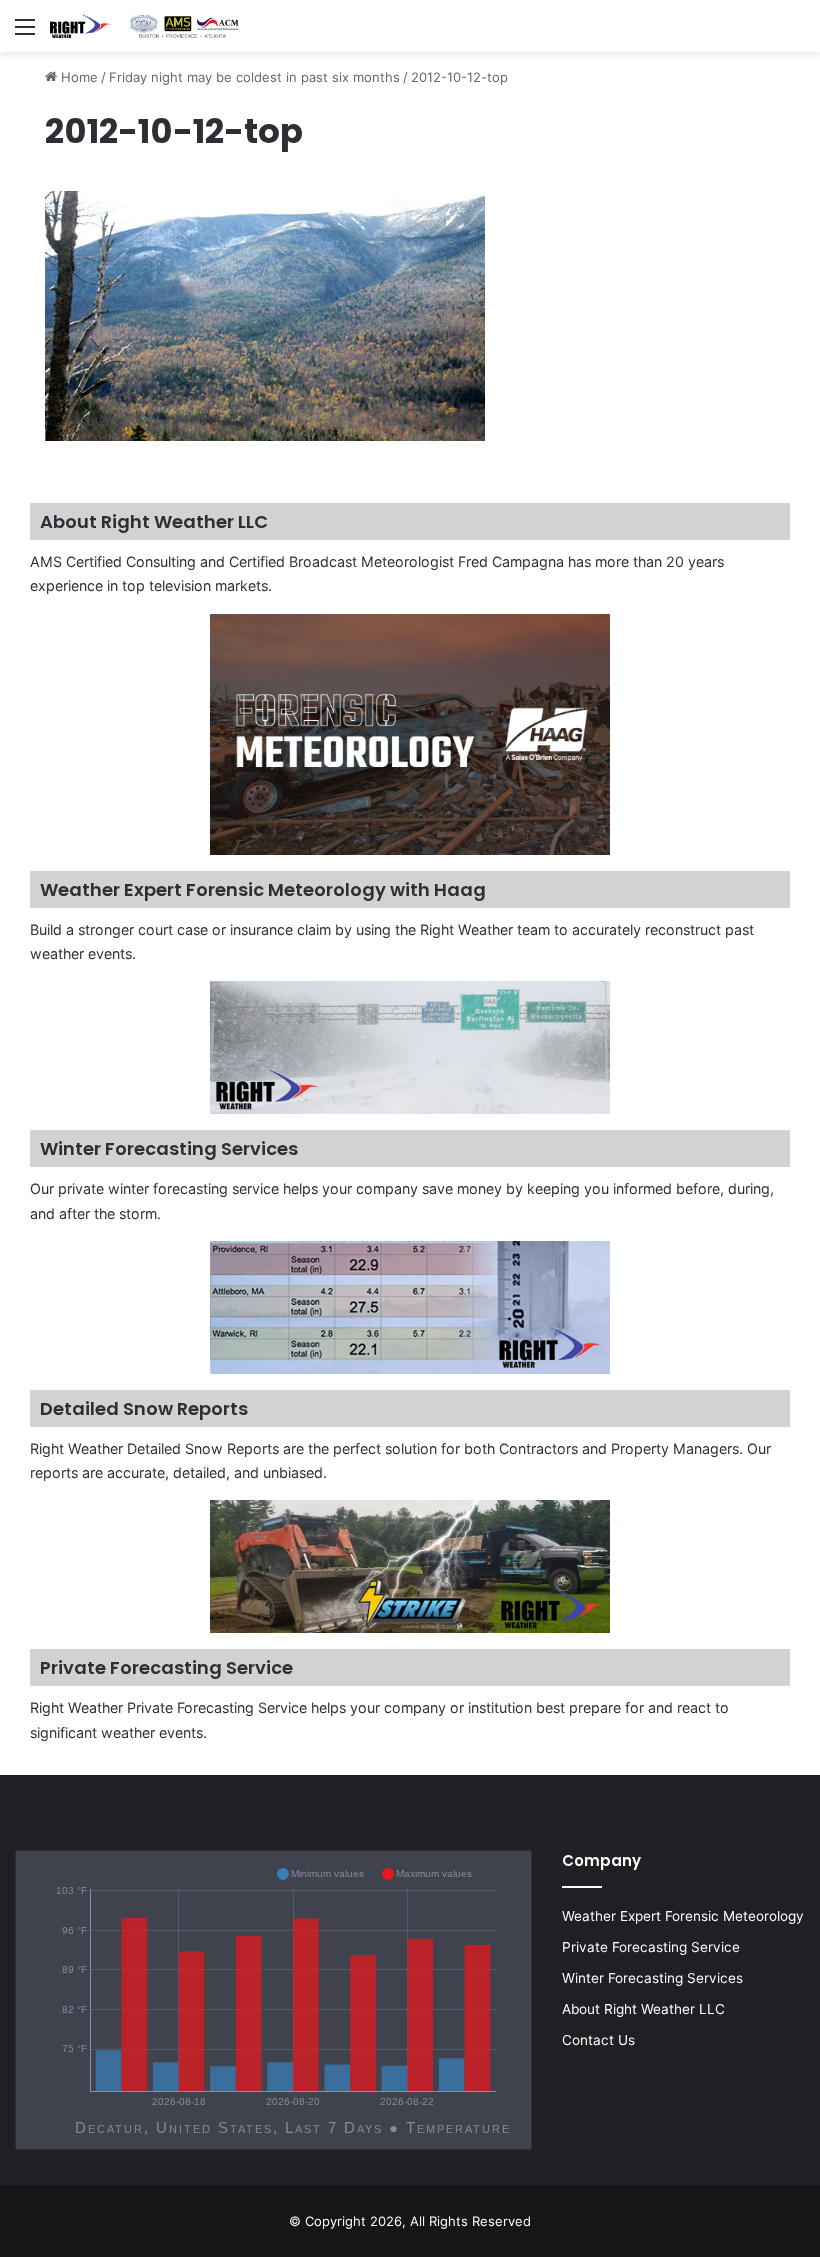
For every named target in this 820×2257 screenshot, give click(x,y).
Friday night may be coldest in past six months (254, 77)
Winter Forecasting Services (652, 1978)
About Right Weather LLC (643, 2009)
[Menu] (25, 33)
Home (77, 77)
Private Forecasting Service (651, 1947)
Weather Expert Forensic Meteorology (683, 1916)
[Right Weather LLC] (145, 26)
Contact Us (598, 2040)
